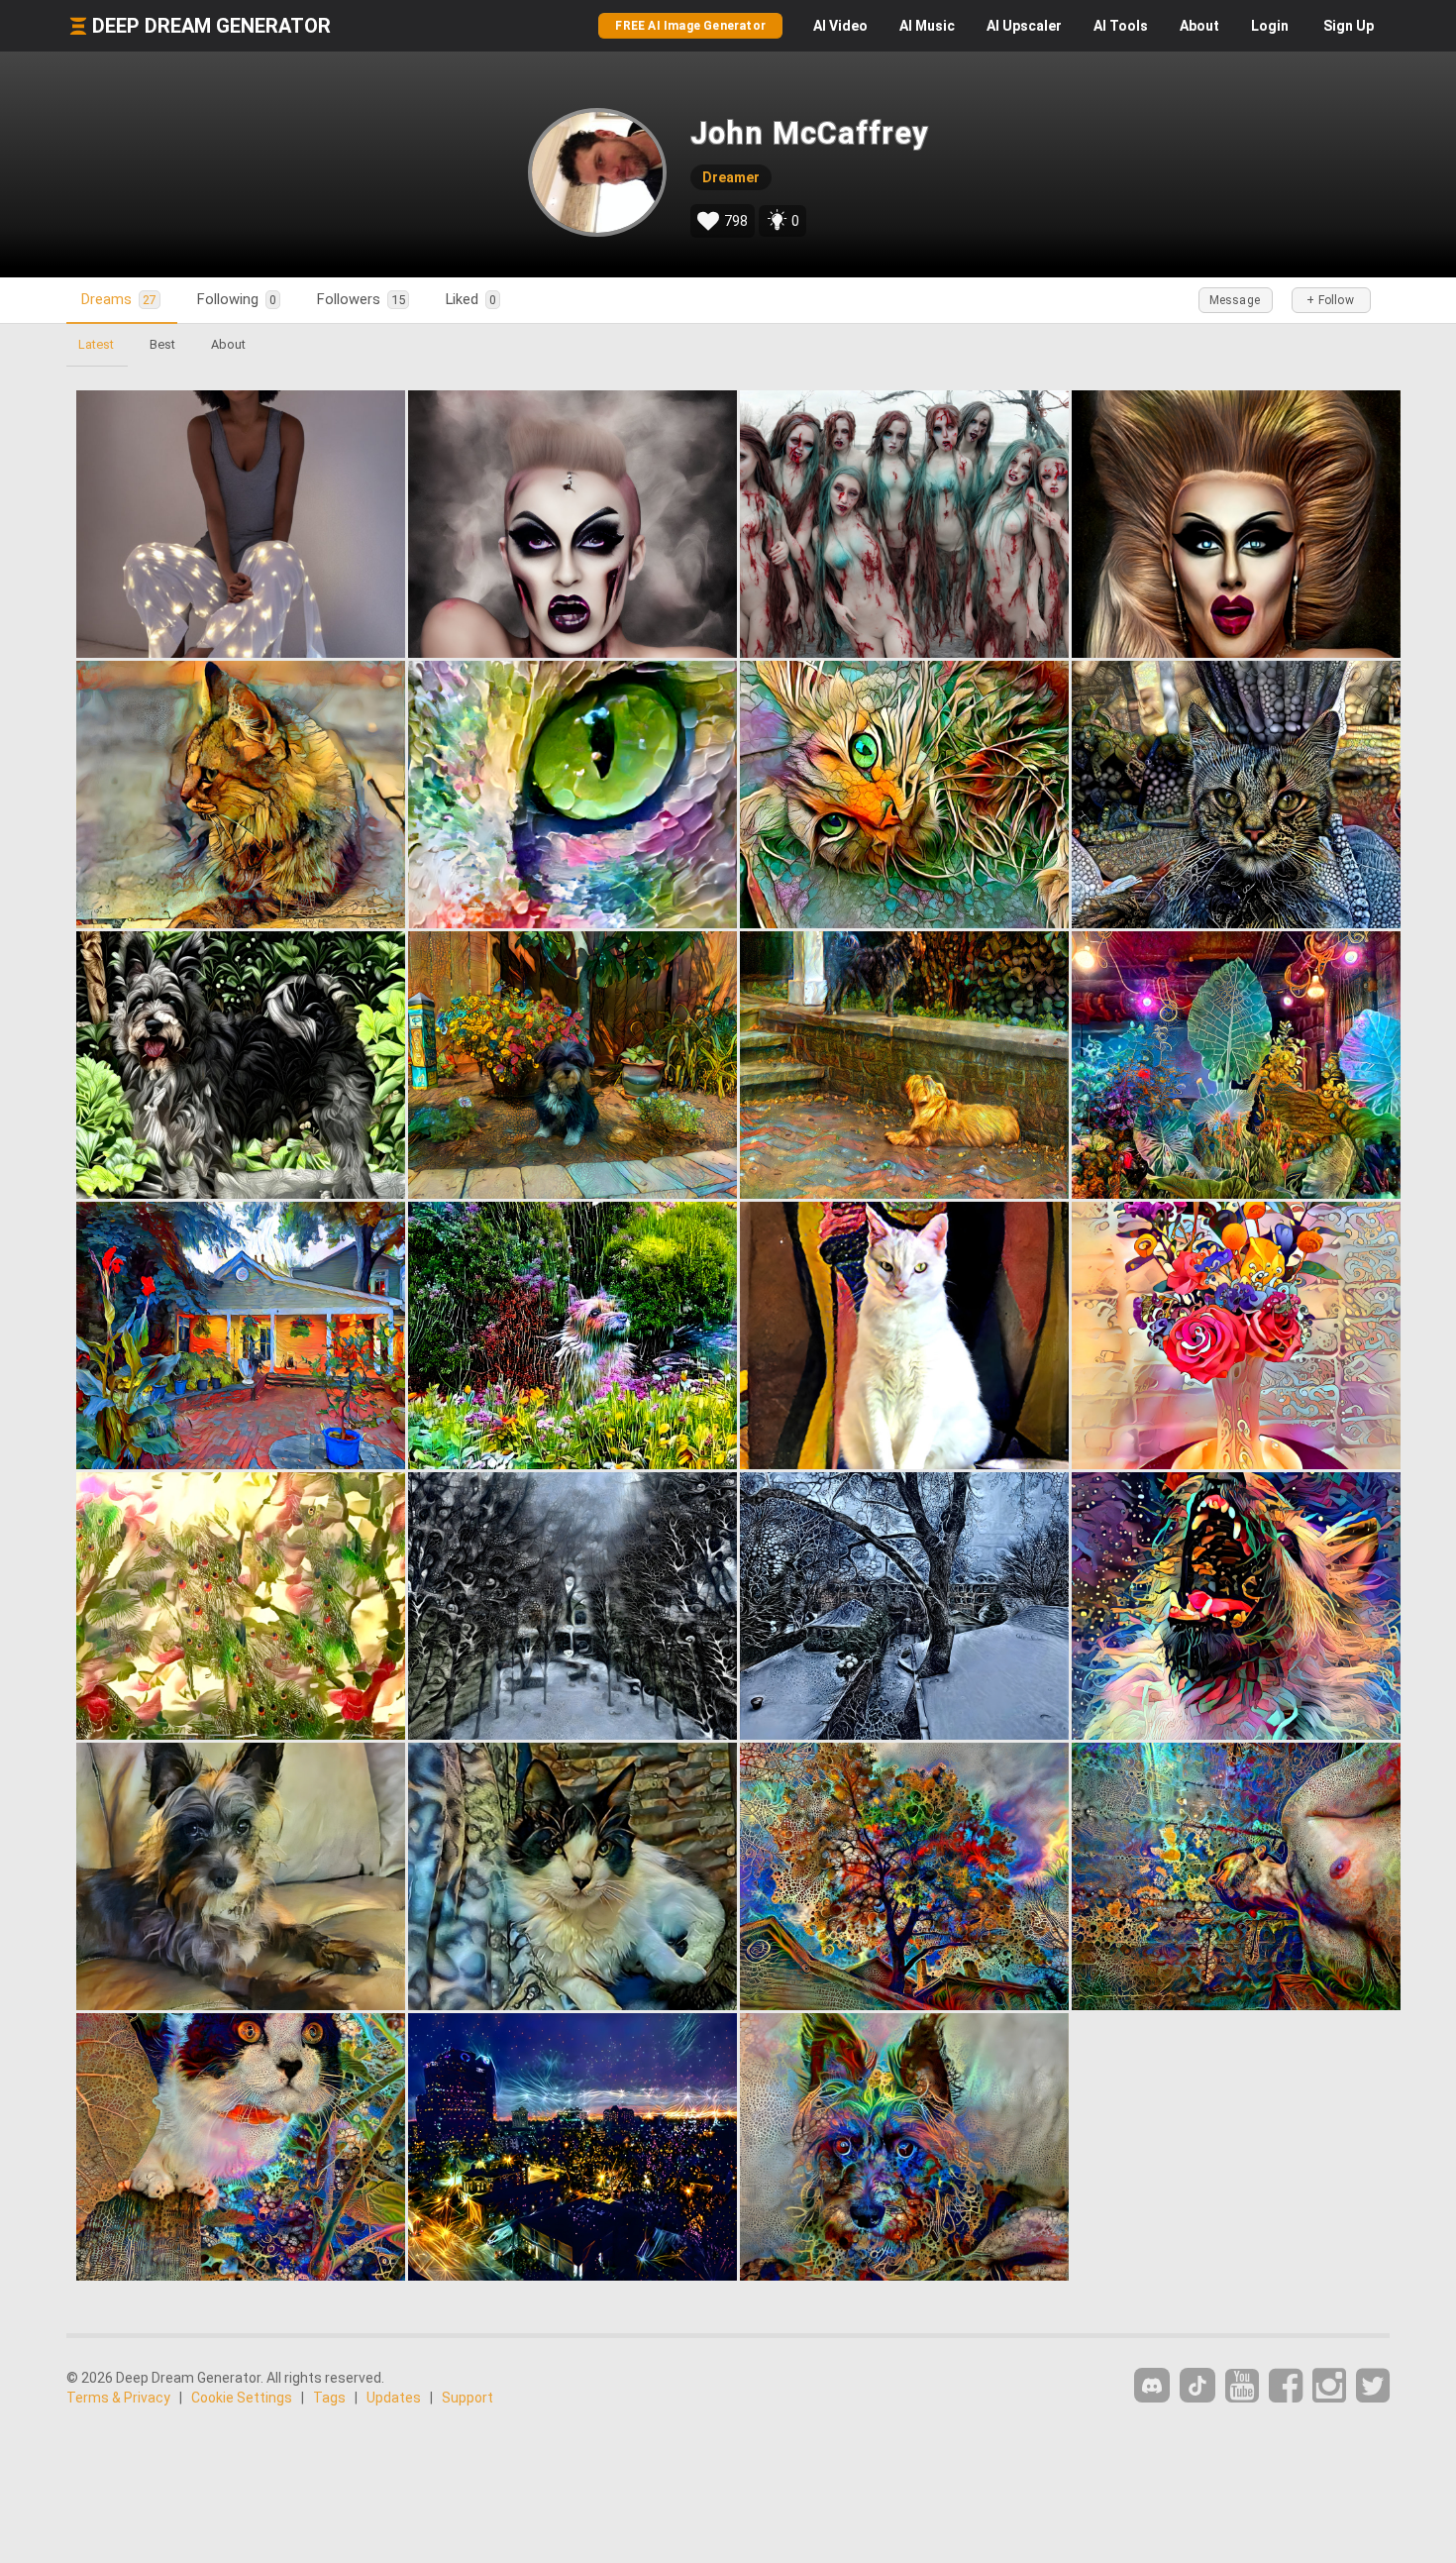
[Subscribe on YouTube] (1242, 2386)
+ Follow (1330, 300)
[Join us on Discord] (1152, 2385)
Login (1270, 26)
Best (162, 344)
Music (927, 26)
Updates (394, 2398)
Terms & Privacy (118, 2398)
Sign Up (1349, 26)
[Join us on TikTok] (1197, 2385)
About (1199, 26)
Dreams (119, 299)
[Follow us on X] (1373, 2386)
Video (840, 26)
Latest (96, 344)
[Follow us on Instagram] (1329, 2386)
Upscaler (1024, 26)
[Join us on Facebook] (1286, 2386)
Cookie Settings (242, 2398)
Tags (329, 2398)
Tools (1121, 26)
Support (468, 2398)
